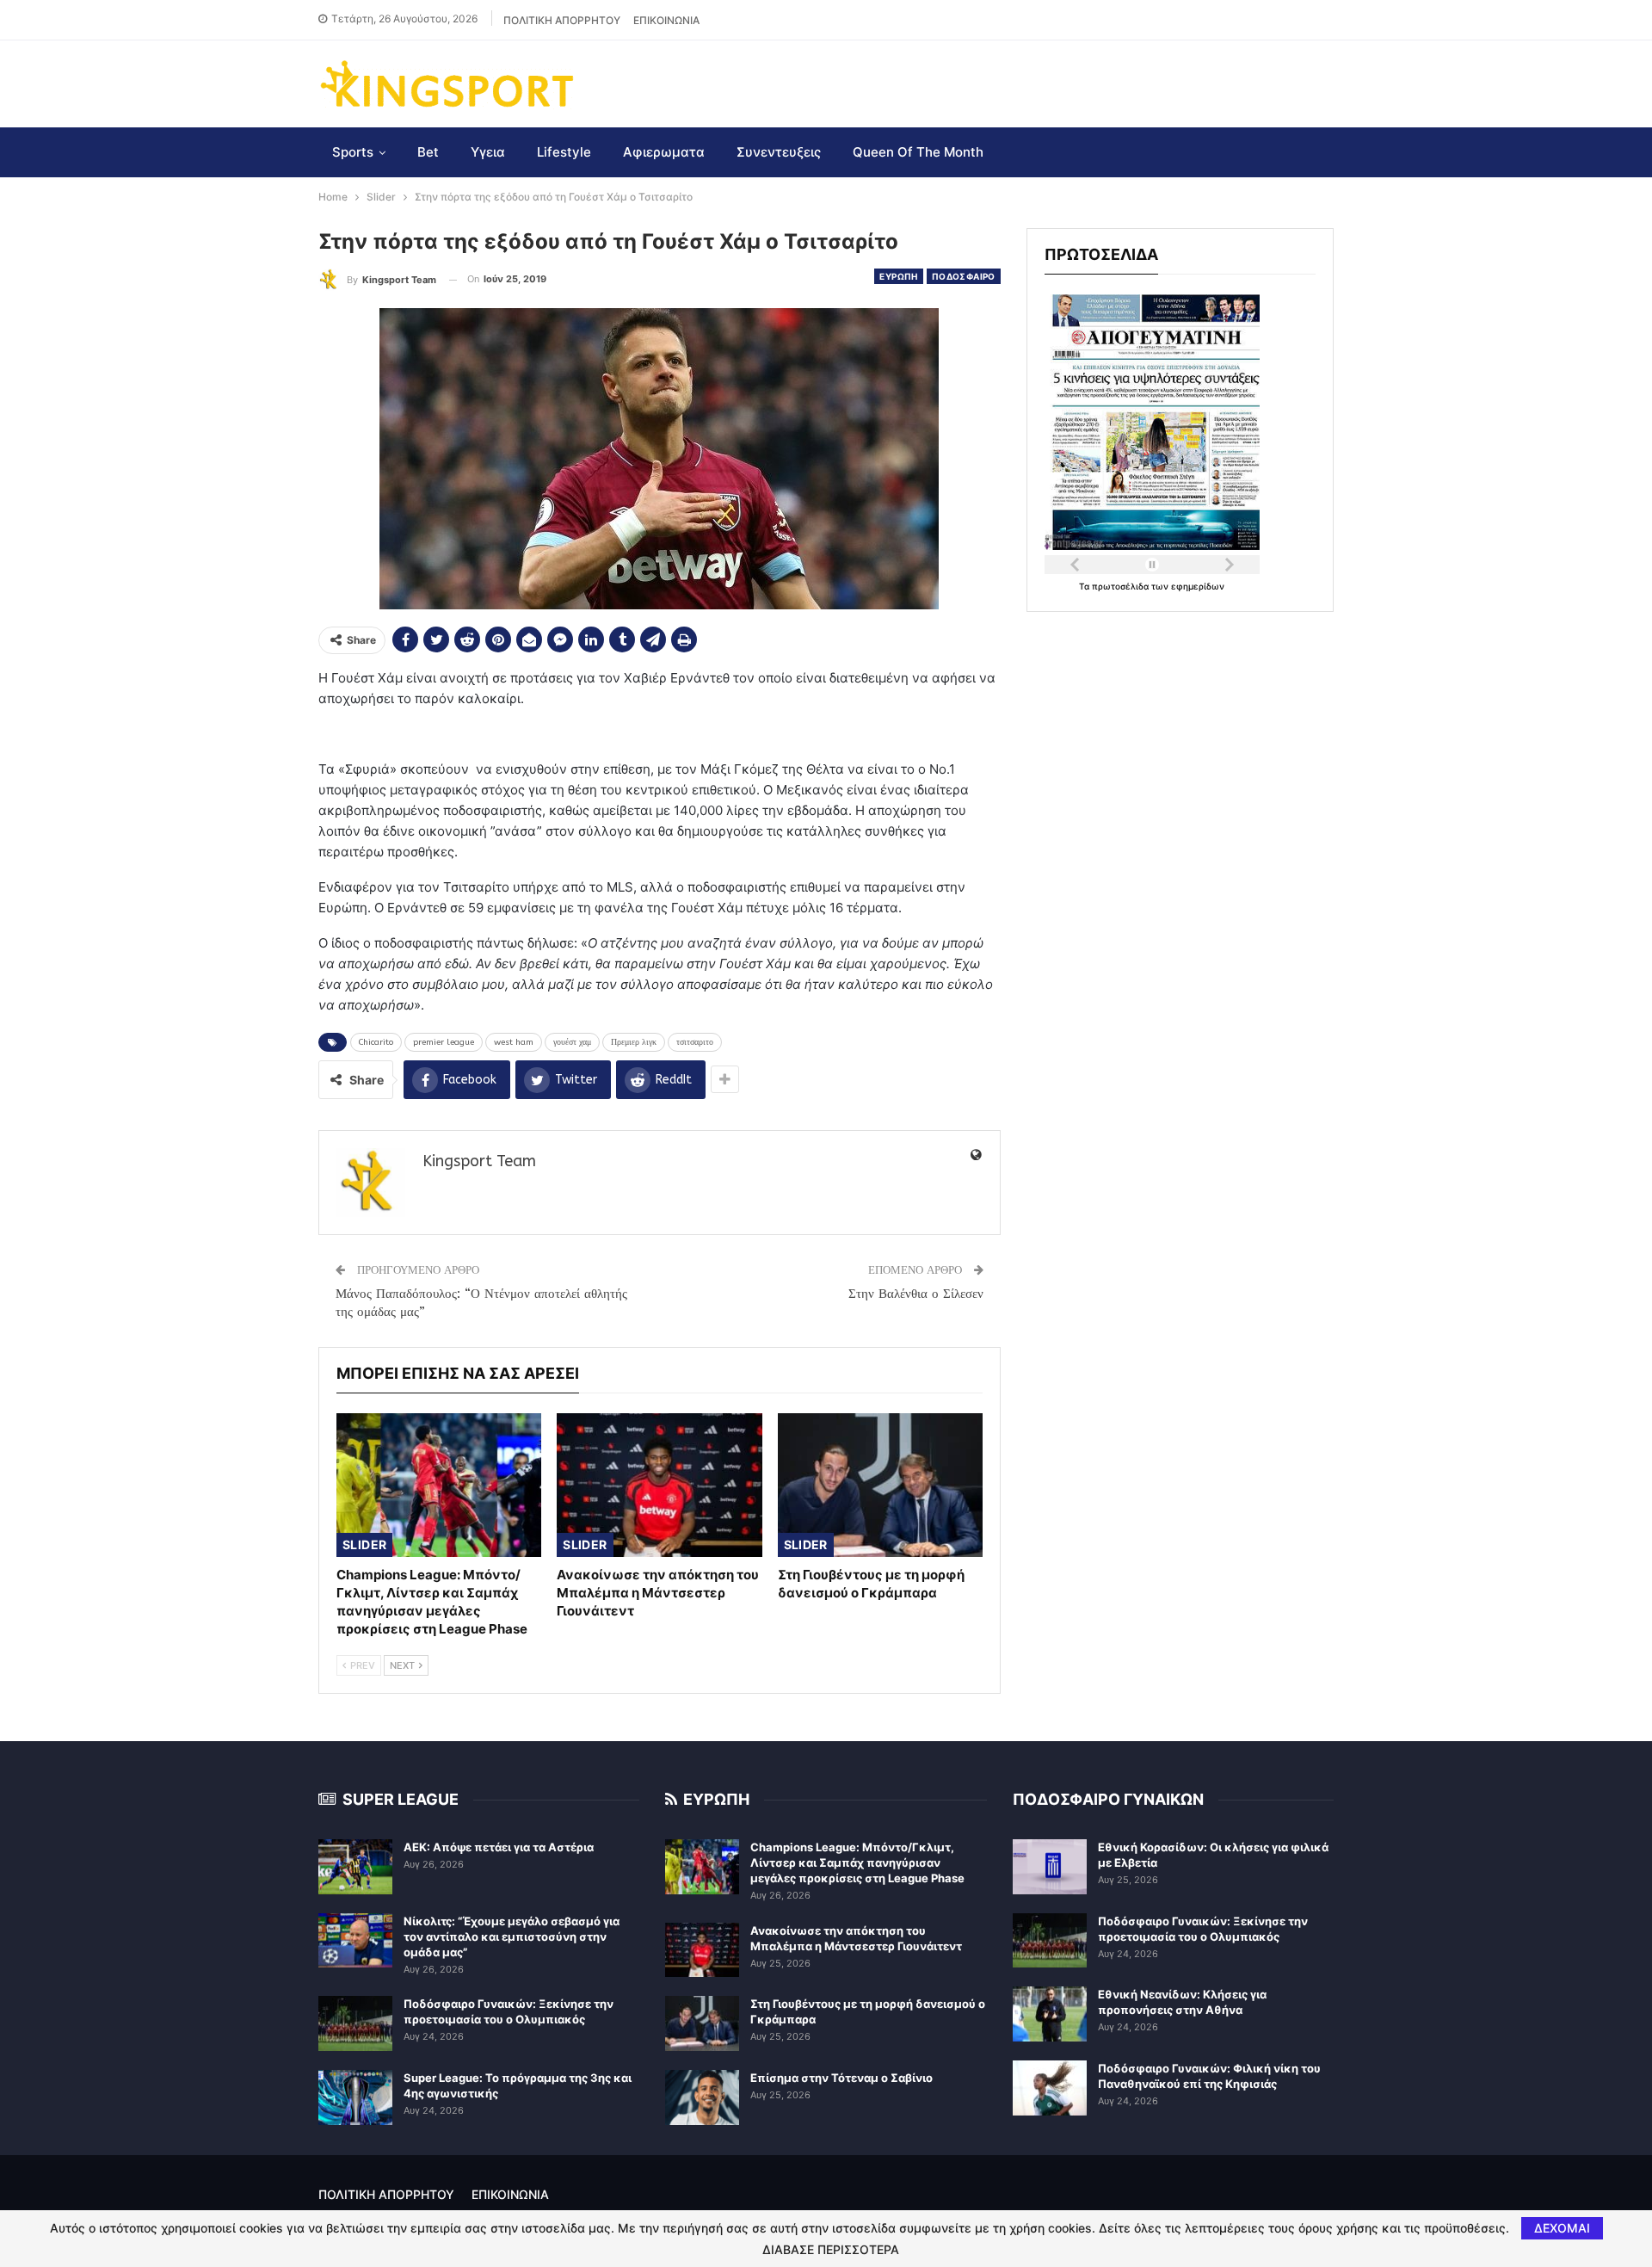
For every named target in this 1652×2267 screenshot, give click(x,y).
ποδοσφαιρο (964, 276)
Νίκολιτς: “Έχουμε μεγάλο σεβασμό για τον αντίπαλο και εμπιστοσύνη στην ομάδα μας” (512, 1937)
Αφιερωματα (664, 152)
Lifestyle (564, 152)
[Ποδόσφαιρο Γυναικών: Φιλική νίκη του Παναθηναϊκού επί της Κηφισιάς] (1050, 2088)
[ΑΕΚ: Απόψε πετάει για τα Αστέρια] (355, 1867)
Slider (364, 1544)
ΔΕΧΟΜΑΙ (1562, 2228)
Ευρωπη (898, 276)
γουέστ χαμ (572, 1042)
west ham (514, 1042)
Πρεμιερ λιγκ (634, 1042)
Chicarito (376, 1042)
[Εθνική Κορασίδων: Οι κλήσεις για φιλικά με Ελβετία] (1050, 1867)
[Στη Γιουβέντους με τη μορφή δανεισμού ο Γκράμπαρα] (880, 1485)
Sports (353, 152)
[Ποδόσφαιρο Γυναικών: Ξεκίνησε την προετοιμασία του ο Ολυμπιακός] (355, 2023)
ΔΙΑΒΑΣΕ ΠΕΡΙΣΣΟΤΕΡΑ (831, 2250)
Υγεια (488, 152)
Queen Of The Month (918, 152)
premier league (444, 1042)
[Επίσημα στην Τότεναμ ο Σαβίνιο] (702, 2097)
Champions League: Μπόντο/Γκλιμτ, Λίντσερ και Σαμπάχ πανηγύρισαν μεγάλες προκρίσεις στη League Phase (857, 1862)
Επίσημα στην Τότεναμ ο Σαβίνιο (841, 2078)
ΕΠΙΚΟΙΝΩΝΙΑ (666, 20)
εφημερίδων (1198, 586)
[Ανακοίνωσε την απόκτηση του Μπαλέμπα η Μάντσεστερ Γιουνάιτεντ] (659, 1485)
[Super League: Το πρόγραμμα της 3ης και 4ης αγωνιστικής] (355, 2097)
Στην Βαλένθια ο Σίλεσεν (916, 1294)
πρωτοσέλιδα (1122, 586)
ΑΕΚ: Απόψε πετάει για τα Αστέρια (499, 1847)
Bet (428, 152)
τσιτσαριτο (695, 1042)
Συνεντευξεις (779, 152)
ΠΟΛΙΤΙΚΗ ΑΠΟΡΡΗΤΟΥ (562, 20)
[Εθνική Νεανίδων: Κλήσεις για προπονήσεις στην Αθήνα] (1050, 2014)
